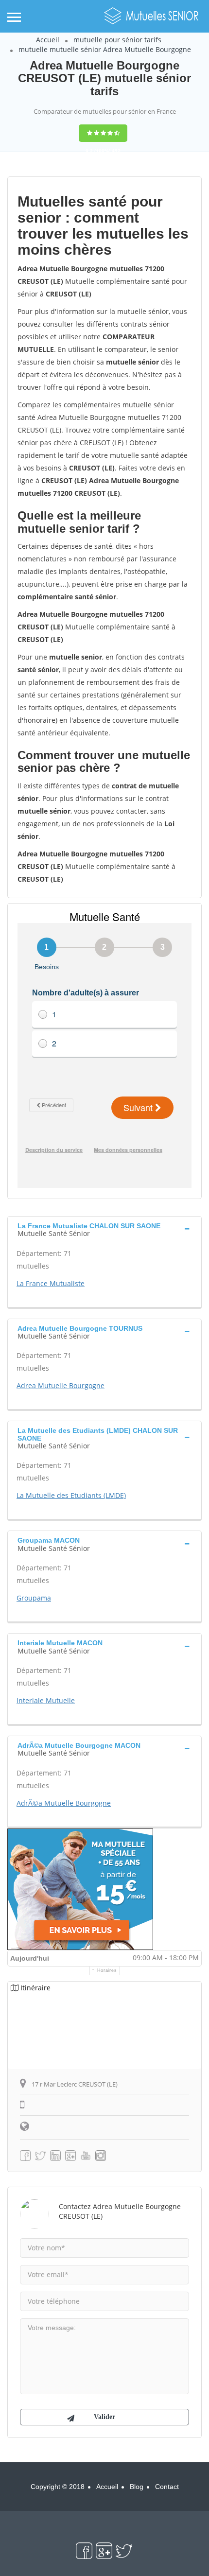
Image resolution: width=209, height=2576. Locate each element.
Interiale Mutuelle (46, 1700)
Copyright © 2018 (58, 2487)
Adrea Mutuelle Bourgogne (61, 1385)
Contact (167, 2487)
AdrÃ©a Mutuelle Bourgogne (64, 1803)
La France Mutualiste (51, 1283)
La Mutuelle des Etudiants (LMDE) (71, 1495)
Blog (137, 2487)
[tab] (104, 1229)
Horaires (107, 1970)
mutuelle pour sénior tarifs (117, 40)
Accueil (48, 40)
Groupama (34, 1598)
